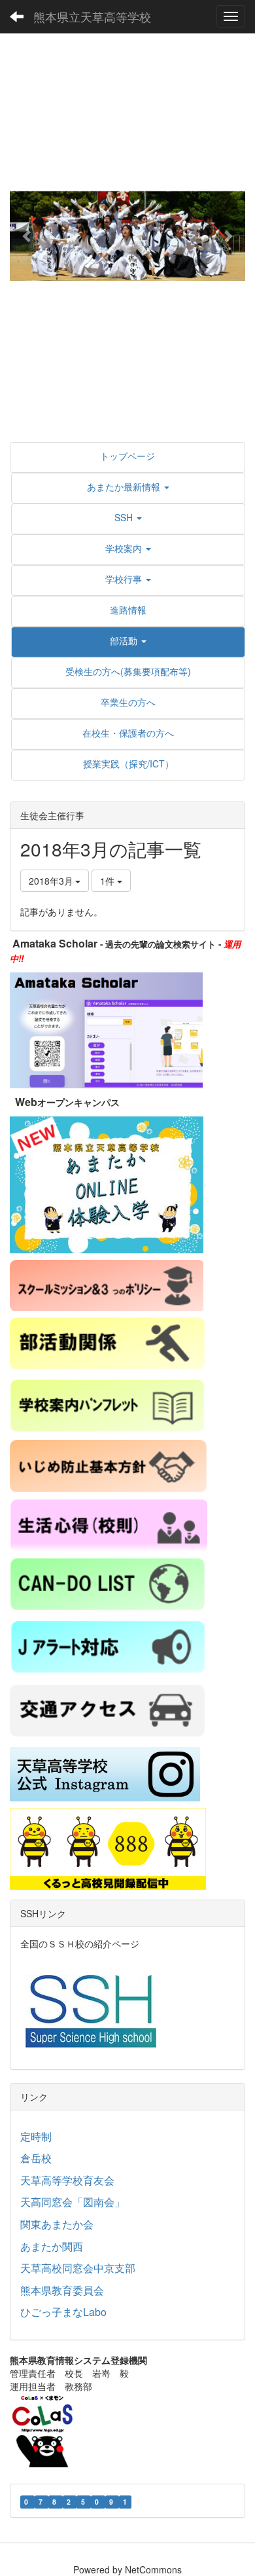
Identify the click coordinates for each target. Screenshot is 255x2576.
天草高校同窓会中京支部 (78, 2268)
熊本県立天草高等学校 (92, 16)
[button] (27, 236)
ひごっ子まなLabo (63, 2312)
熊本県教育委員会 (62, 2290)
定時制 (36, 2136)
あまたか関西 (52, 2246)
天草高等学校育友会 (67, 2180)
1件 (109, 881)
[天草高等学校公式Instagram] (105, 1773)
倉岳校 (36, 2158)
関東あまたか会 (57, 2224)
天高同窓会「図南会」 (73, 2202)
